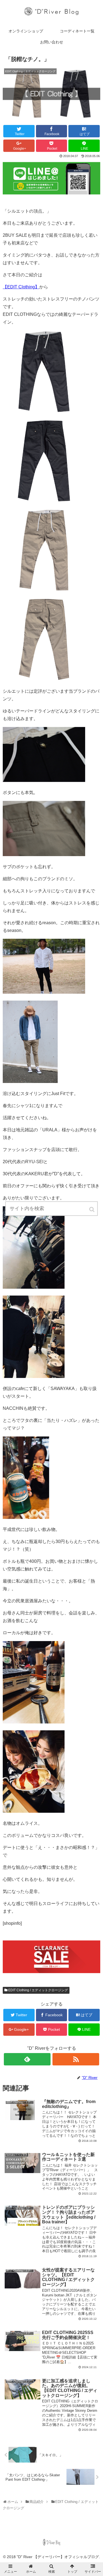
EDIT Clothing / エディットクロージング (38, 1990)
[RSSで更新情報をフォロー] (76, 2059)
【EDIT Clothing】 (21, 287)
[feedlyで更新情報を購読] (27, 2059)
